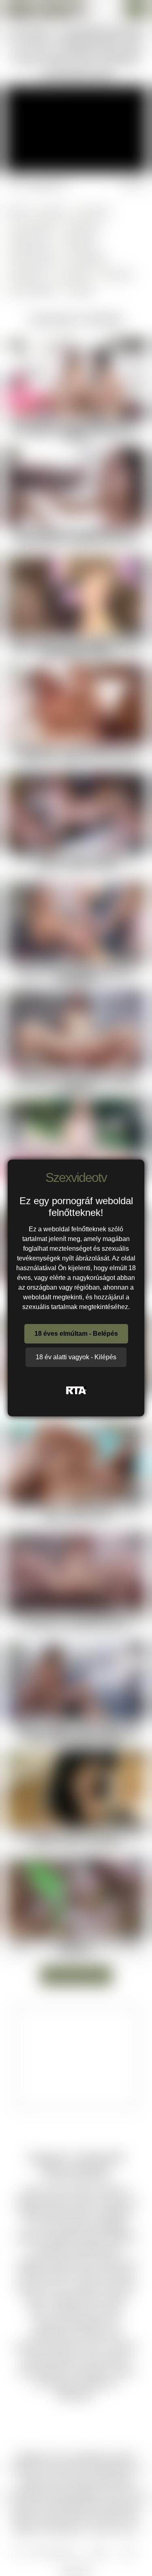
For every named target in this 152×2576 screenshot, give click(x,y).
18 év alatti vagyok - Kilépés (76, 1357)
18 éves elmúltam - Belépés (76, 1334)
